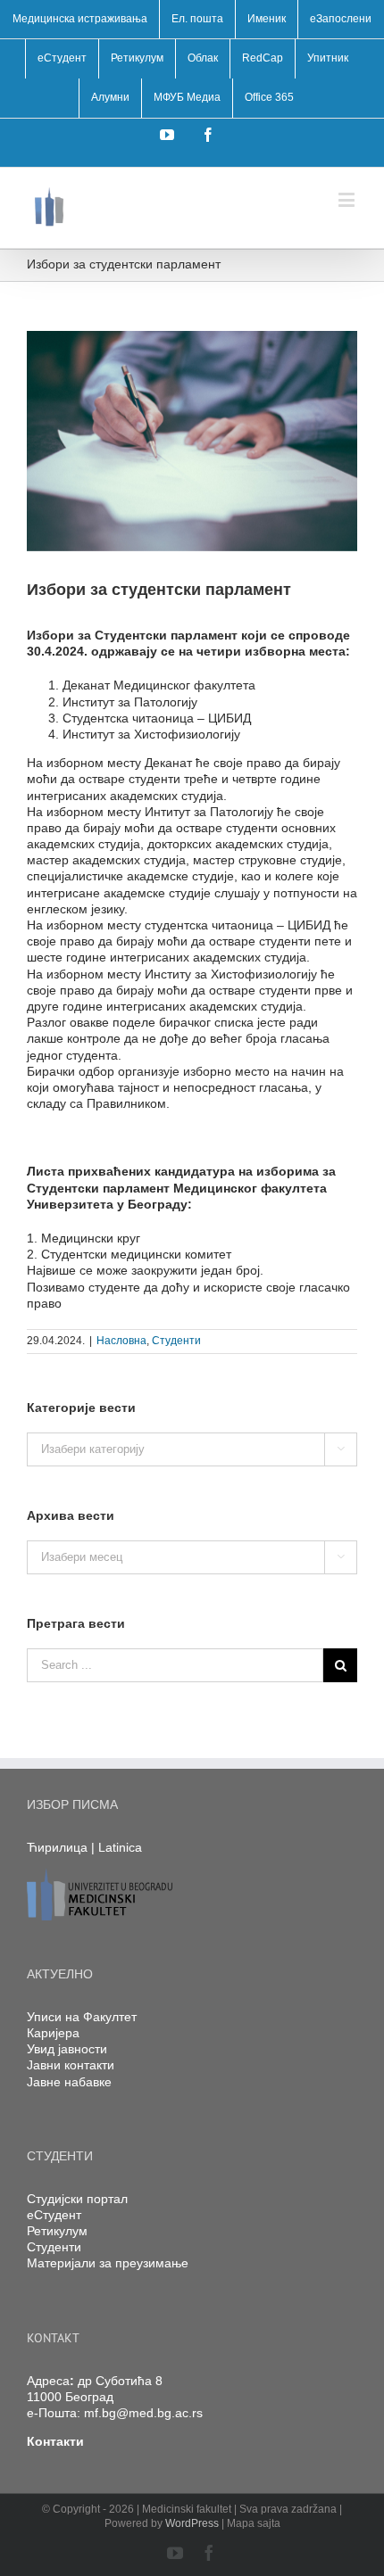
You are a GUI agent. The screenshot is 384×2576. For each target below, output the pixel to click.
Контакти (55, 2441)
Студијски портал (77, 2199)
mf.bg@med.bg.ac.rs (143, 2413)
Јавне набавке (69, 2082)
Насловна (121, 1341)
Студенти (176, 1341)
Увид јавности (67, 2049)
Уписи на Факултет (82, 2017)
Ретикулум (57, 2231)
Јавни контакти (71, 2065)
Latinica (120, 1847)
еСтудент (54, 2215)
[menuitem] (80, 20)
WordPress (192, 2523)
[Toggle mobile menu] (348, 199)
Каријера (53, 2033)
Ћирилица (57, 1847)
